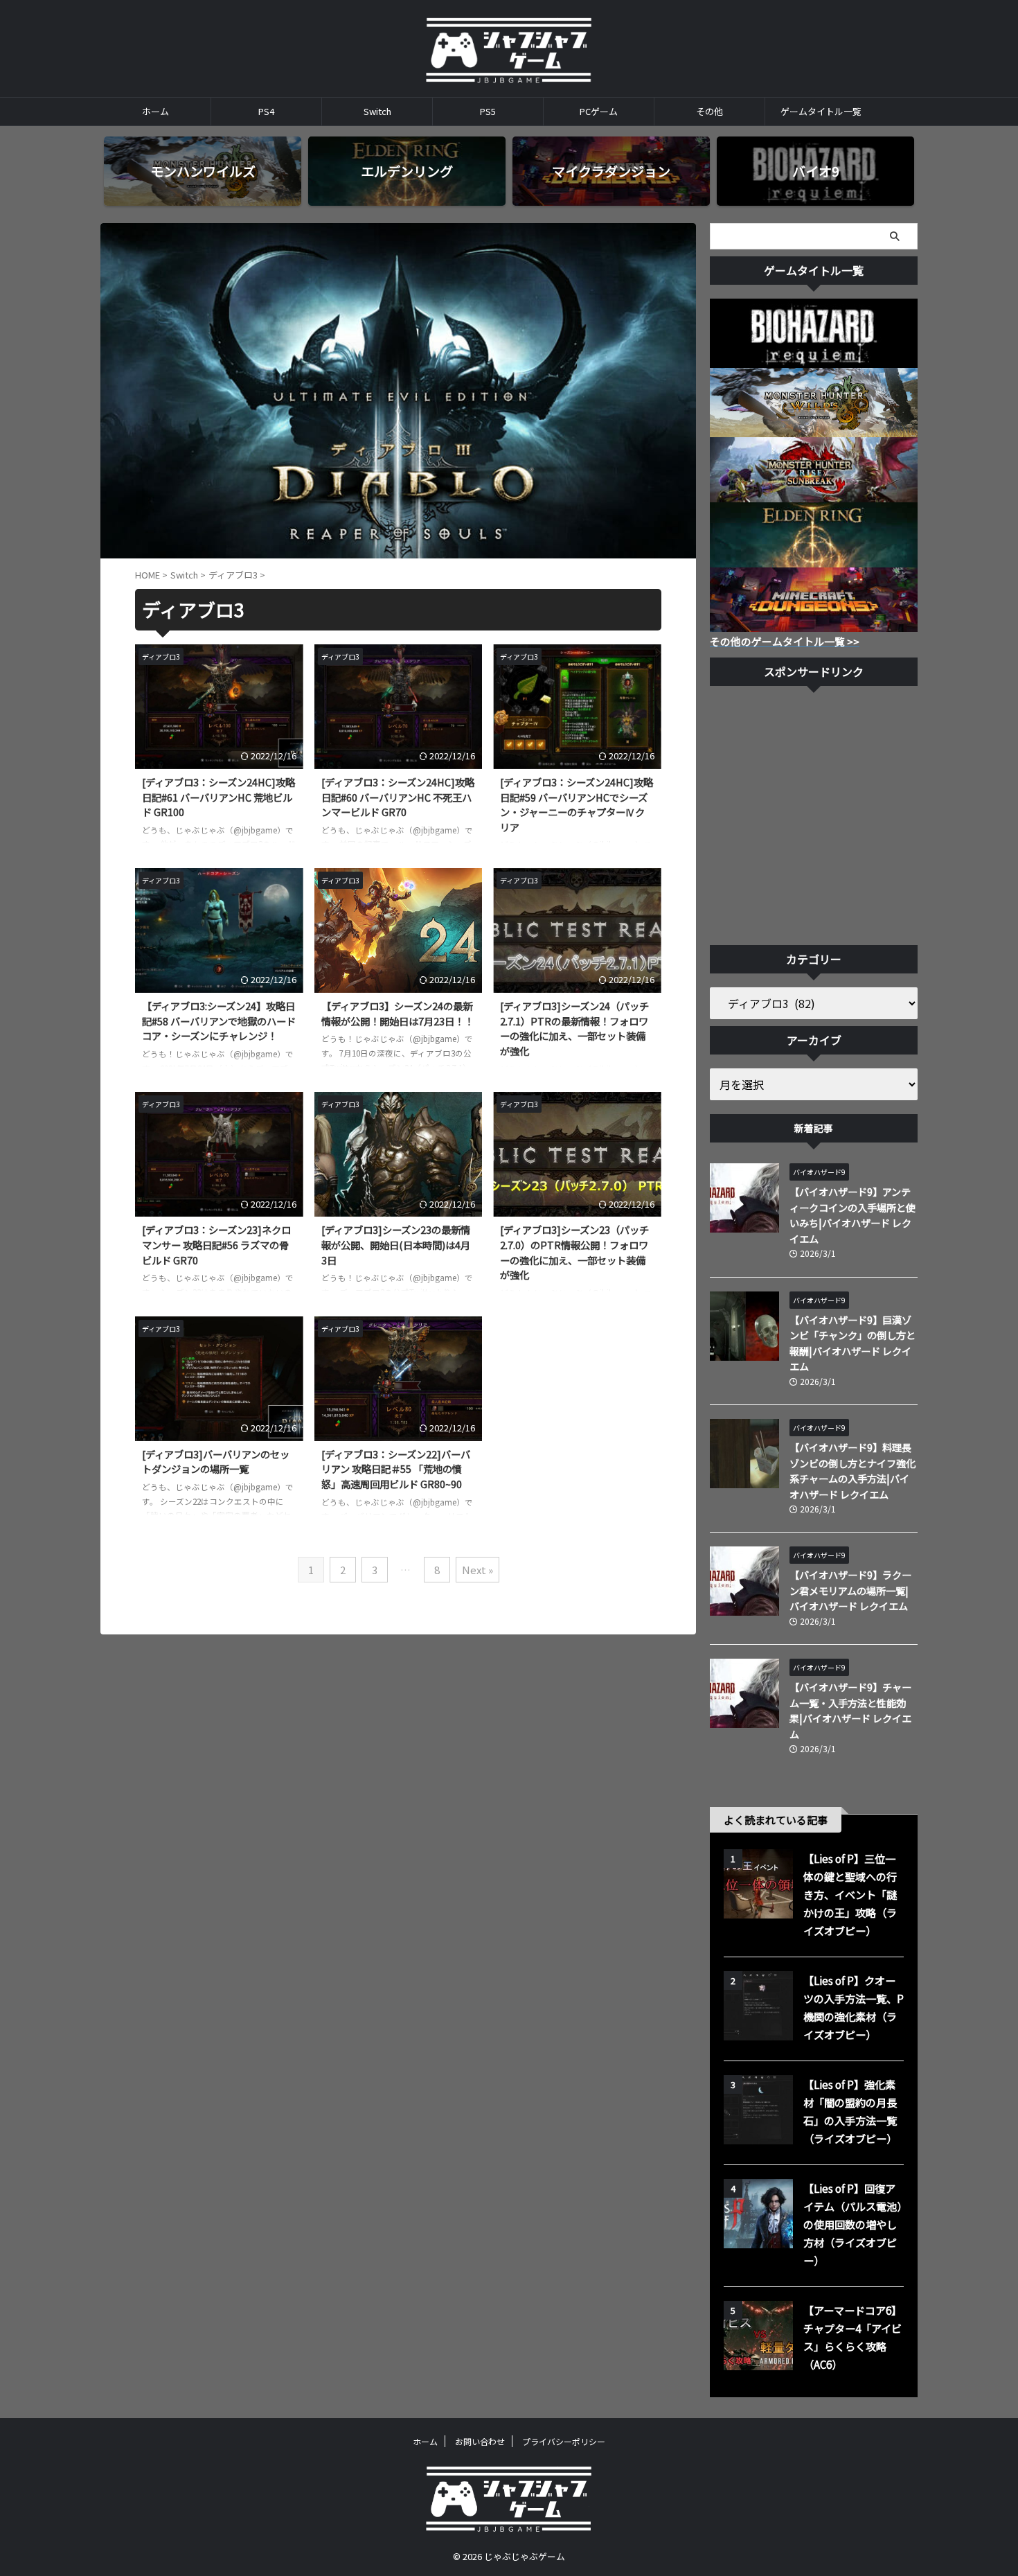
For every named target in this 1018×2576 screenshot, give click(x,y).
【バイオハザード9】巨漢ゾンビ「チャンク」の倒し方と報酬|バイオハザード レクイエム (852, 1343)
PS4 (266, 111)
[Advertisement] (814, 819)
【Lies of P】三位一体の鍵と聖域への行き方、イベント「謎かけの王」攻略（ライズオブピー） (850, 1894)
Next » (477, 1570)
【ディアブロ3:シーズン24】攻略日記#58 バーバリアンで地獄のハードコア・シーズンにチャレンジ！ (219, 1021)
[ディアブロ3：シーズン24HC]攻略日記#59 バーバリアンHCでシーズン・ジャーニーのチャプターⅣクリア (577, 804)
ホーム (155, 111)
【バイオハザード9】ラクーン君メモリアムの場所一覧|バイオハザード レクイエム (850, 1590)
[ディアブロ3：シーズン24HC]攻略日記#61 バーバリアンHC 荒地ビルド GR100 (218, 797)
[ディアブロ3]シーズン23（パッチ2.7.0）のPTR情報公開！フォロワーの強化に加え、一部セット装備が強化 (574, 1252)
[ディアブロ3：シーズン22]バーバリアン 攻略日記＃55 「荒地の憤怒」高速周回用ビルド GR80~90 (396, 1469)
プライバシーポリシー (564, 2441)
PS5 (488, 111)
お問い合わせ (480, 2441)
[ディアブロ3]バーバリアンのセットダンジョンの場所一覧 (216, 1462)
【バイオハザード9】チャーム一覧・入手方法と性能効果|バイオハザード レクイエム (850, 1710)
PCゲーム (599, 111)
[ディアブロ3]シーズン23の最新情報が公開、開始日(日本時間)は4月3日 (396, 1244)
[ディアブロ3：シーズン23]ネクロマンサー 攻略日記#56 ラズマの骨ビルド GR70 (216, 1244)
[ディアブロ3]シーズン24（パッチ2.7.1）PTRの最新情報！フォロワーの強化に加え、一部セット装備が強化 (574, 1028)
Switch (377, 111)
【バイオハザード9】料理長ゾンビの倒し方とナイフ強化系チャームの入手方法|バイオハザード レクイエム (852, 1471)
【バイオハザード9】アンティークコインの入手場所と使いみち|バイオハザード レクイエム (852, 1215)
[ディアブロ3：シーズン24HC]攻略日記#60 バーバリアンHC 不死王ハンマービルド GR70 (398, 797)
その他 (709, 111)
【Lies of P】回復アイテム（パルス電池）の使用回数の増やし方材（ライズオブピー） (852, 2224)
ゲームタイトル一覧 (821, 111)
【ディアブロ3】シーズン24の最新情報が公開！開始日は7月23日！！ (398, 1013)
